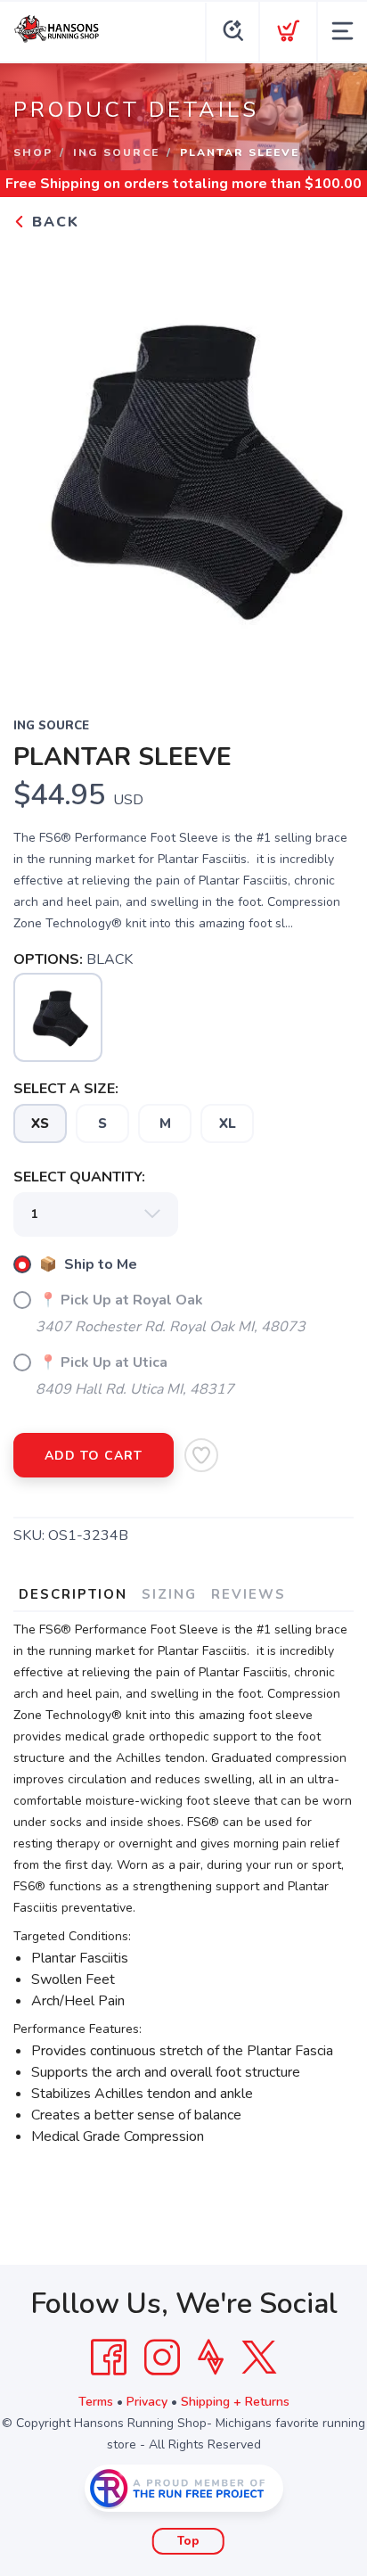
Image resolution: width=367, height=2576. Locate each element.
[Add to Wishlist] (201, 1455)
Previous (41, 463)
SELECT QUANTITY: (79, 1177)
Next (326, 463)
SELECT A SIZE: (66, 1089)
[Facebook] (109, 2358)
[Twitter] (259, 2358)
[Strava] (211, 2358)
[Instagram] (162, 2358)
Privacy (147, 2402)
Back (53, 222)
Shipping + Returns (235, 2402)
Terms (96, 2402)
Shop (33, 152)
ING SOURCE (116, 152)
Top (188, 2541)
